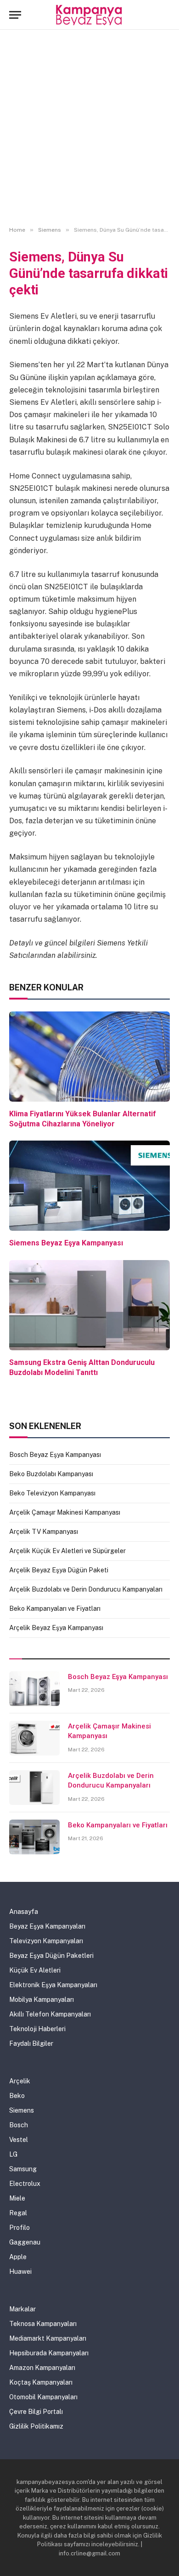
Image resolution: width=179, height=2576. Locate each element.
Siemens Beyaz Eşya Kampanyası (66, 1243)
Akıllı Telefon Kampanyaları (50, 2014)
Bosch (19, 2125)
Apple (18, 2257)
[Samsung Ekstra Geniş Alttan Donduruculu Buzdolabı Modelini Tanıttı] (89, 1305)
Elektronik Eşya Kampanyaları (53, 1985)
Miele (17, 2198)
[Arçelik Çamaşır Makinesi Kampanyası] (34, 1738)
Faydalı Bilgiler (31, 2043)
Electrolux (25, 2184)
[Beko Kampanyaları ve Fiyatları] (34, 1837)
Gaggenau (25, 2242)
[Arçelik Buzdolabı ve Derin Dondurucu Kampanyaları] (34, 1788)
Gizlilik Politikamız (36, 2426)
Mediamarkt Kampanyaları (48, 2338)
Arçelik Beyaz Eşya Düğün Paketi (59, 1570)
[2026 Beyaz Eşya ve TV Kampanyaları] (90, 15)
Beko (17, 2096)
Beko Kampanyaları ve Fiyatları (55, 1609)
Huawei (20, 2272)
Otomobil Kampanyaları (43, 2397)
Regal (18, 2213)
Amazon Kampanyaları (42, 2368)
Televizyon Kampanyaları (46, 1941)
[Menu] (15, 15)
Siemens (22, 2110)
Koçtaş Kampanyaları (41, 2382)
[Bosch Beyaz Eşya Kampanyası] (34, 1689)
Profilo (20, 2228)
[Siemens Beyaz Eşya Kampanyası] (89, 1186)
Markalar (22, 2309)
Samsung (23, 2169)
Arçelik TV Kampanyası (44, 1532)
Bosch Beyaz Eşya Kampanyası (55, 1455)
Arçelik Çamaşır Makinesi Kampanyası (65, 1512)
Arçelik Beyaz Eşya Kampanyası (56, 1628)
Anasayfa (24, 1912)
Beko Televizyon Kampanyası (52, 1493)
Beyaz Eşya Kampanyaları (47, 1926)
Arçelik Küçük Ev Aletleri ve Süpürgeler (67, 1551)
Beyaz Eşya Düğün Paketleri (51, 1956)
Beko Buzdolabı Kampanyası (51, 1474)
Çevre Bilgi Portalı (36, 2412)
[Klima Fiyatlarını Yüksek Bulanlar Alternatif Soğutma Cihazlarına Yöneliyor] (89, 1057)
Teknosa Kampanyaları (43, 2324)
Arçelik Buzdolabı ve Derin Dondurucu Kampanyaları (86, 1589)
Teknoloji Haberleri (37, 2029)
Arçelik (20, 2081)
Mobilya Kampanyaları (42, 2000)
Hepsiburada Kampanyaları (49, 2353)
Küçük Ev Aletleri (35, 1970)
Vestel (19, 2140)
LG (13, 2154)
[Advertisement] (89, 128)
